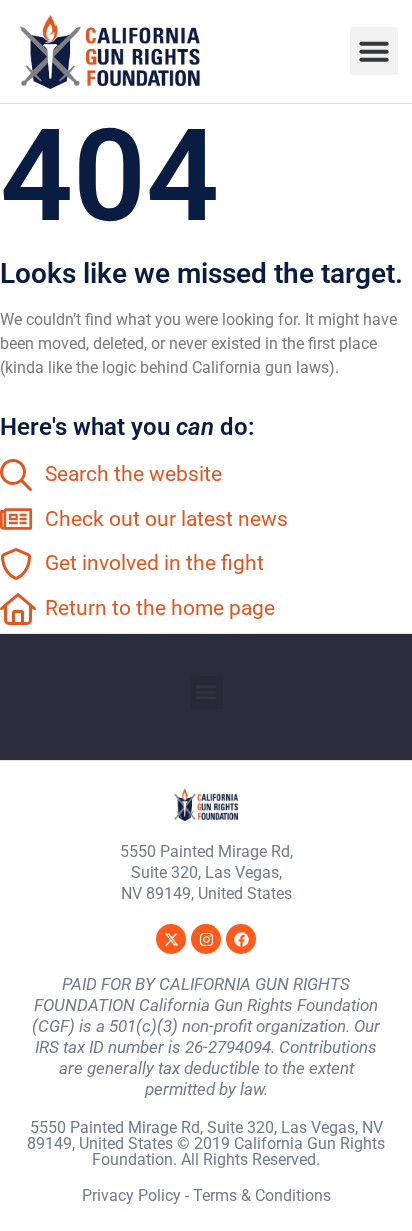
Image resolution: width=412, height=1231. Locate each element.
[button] (374, 51)
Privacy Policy (131, 1195)
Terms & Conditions (262, 1195)
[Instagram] (206, 939)
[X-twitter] (171, 939)
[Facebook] (241, 939)
